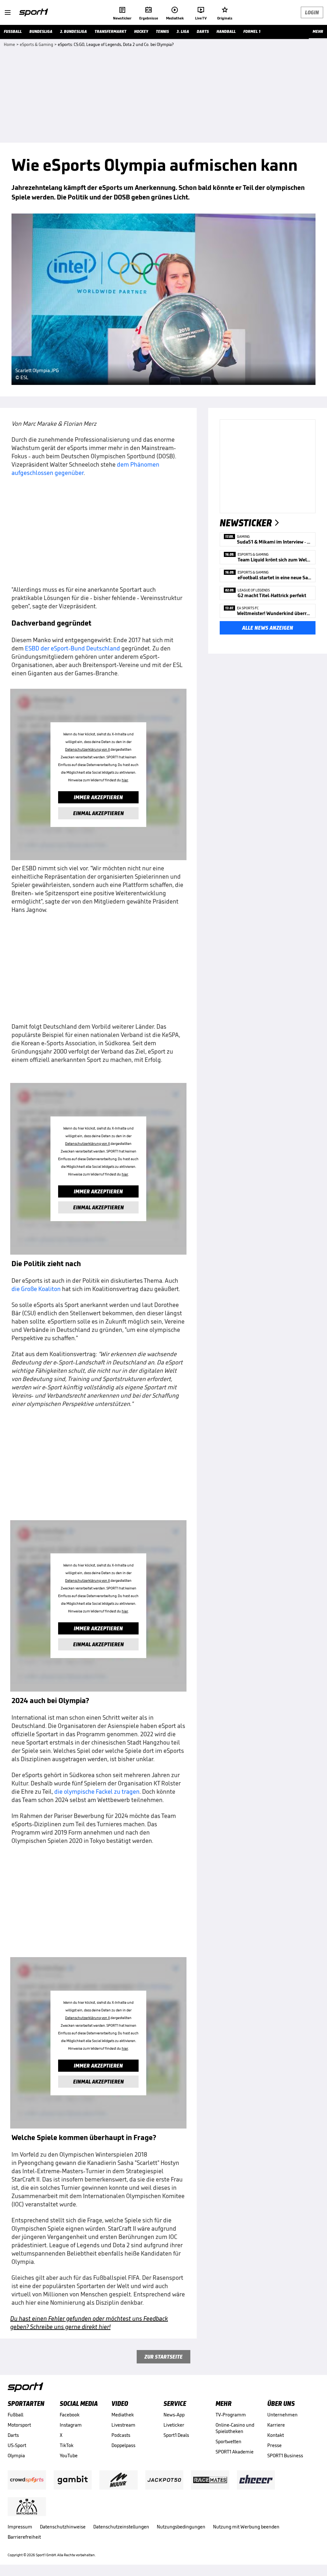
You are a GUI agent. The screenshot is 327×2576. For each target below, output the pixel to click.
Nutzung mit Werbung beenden (246, 2527)
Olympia (16, 2456)
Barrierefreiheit (24, 2537)
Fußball (15, 2415)
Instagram (71, 2425)
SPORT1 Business (285, 2456)
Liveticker (174, 2425)
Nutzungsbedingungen (181, 2527)
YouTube (69, 2456)
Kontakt (276, 2435)
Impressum (20, 2527)
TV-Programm (231, 2415)
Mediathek (123, 2415)
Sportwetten (228, 2441)
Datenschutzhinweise (63, 2527)
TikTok (67, 2445)
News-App (174, 2415)
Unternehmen (282, 2415)
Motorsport (19, 2425)
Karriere (276, 2425)
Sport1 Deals (176, 2435)
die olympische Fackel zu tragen (97, 1791)
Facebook (70, 2415)
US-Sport (17, 2445)
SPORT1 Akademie (235, 2452)
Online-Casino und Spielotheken (235, 2428)
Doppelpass (123, 2445)
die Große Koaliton (36, 1289)
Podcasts (121, 2435)
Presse (274, 2445)
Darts (13, 2435)
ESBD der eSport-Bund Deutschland (72, 648)
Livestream (123, 2425)
